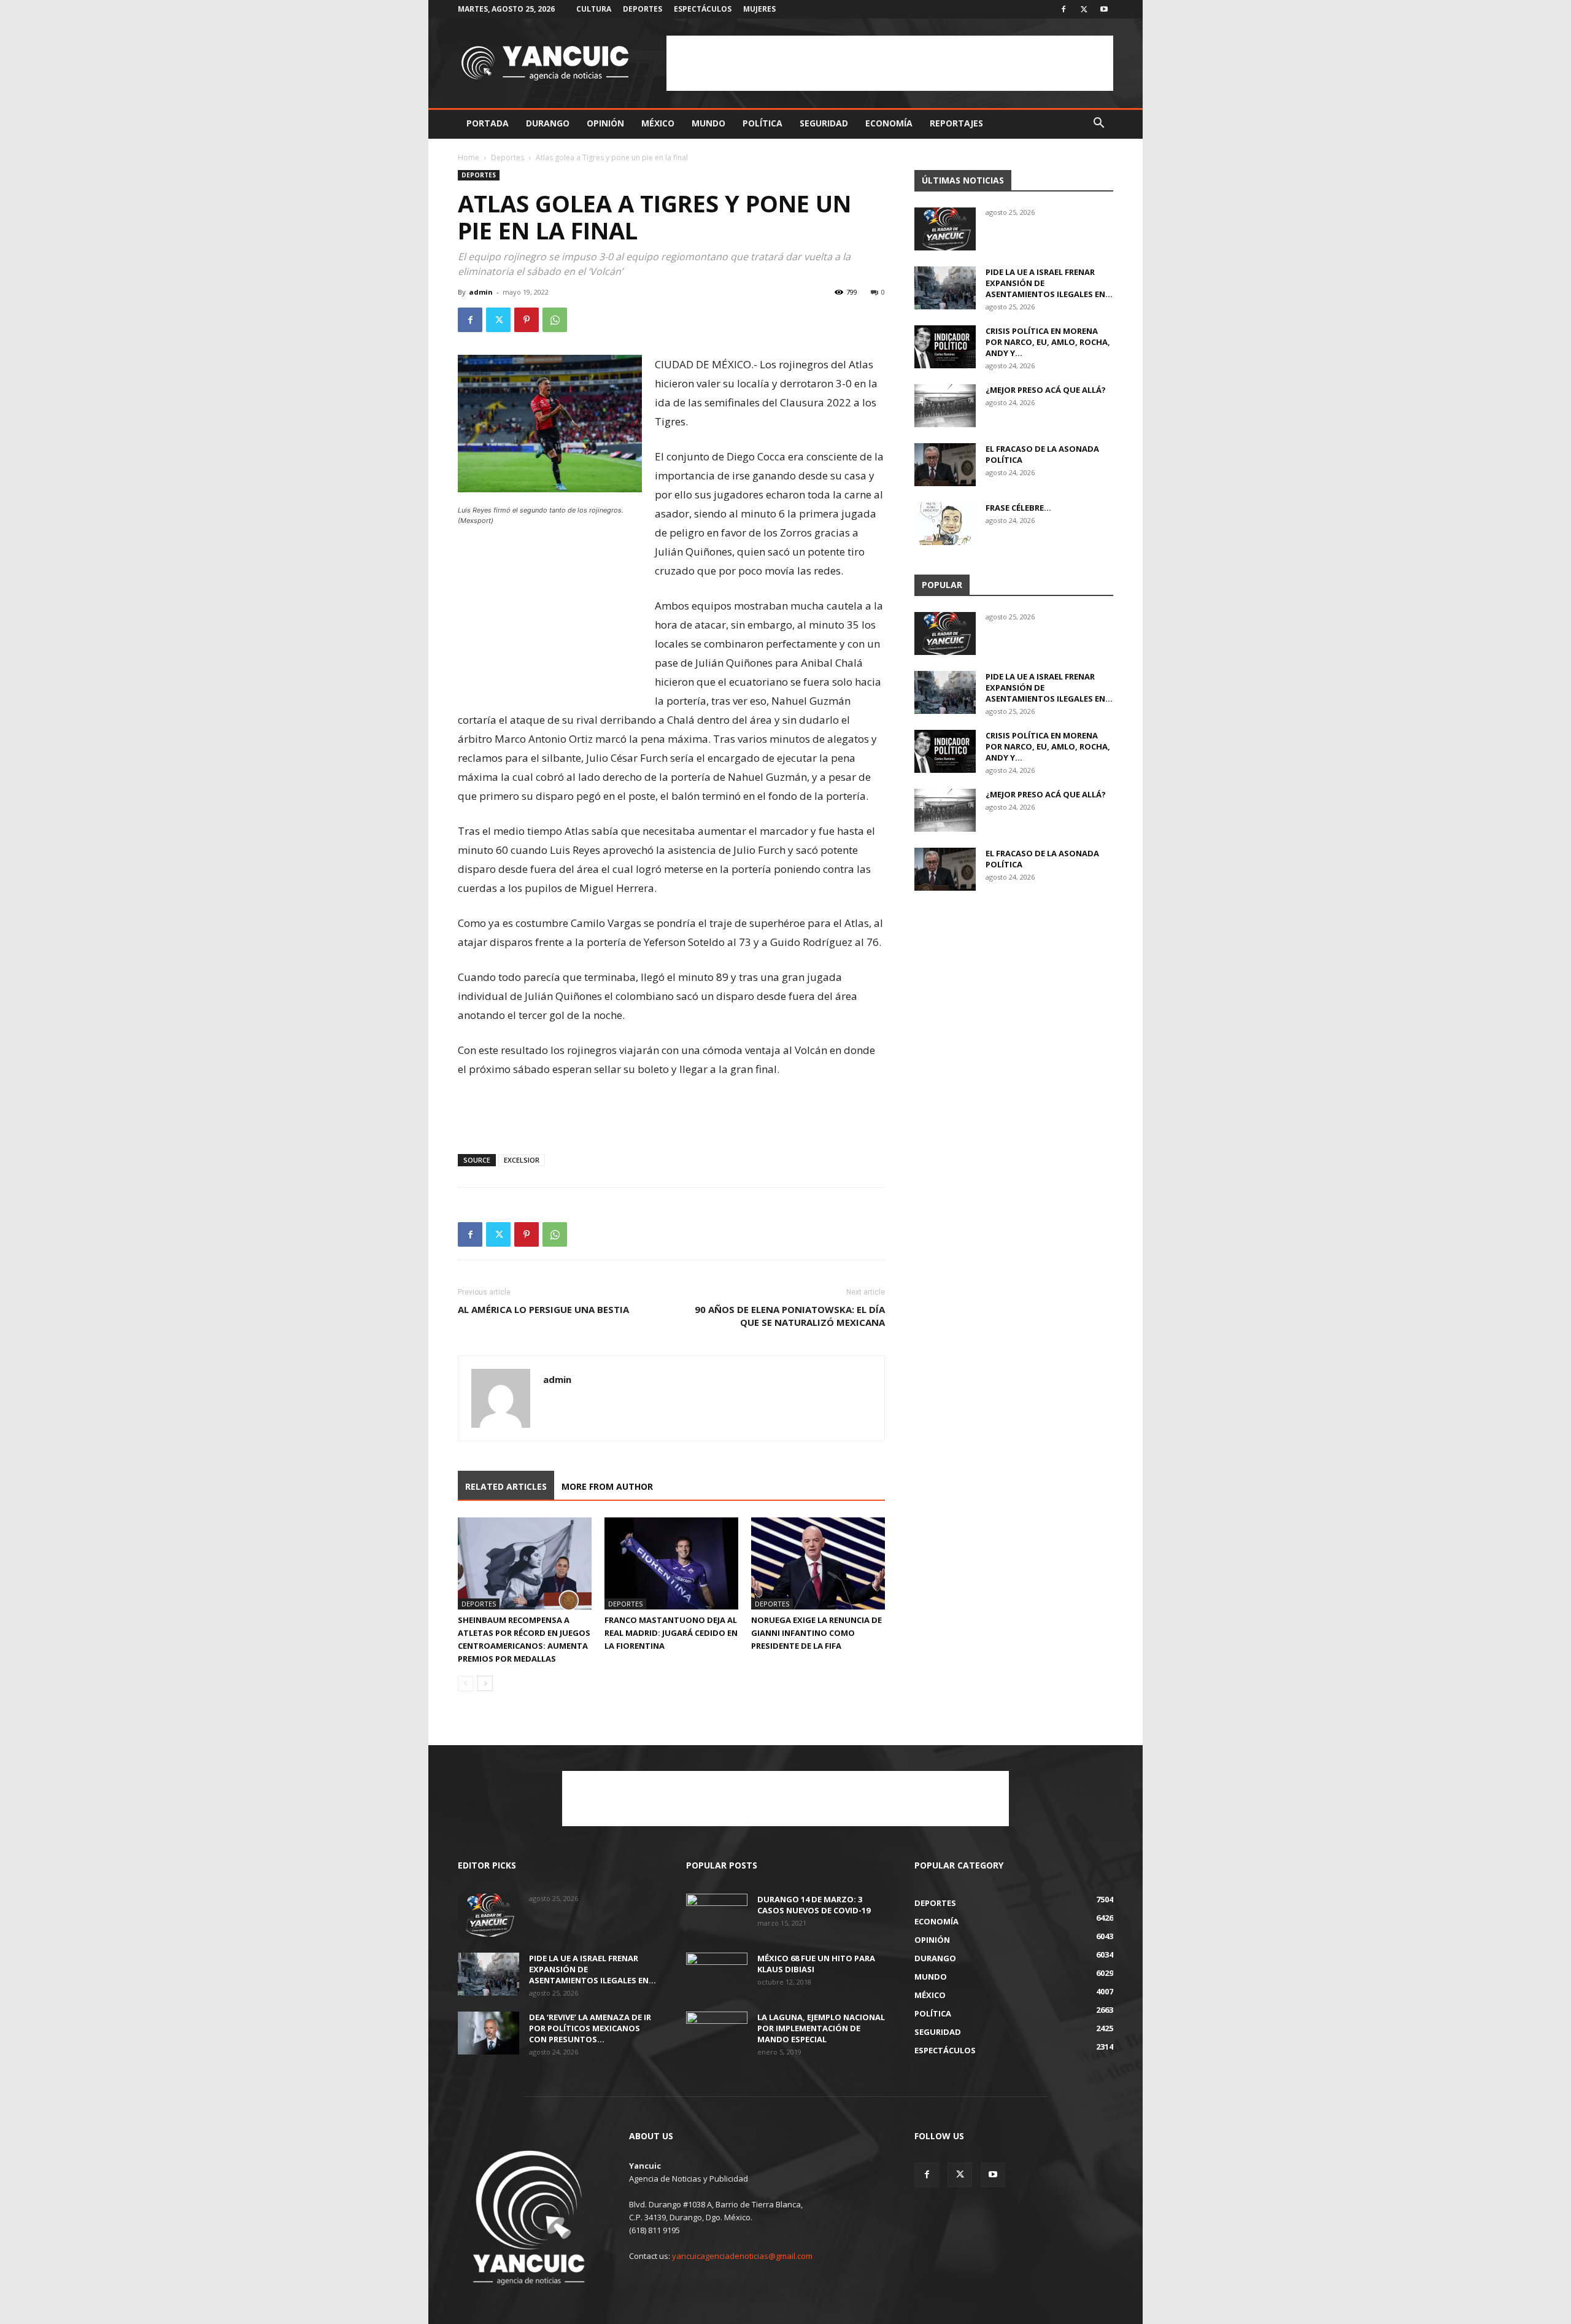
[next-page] (485, 1683)
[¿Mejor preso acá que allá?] (945, 406)
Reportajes (956, 123)
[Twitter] (1084, 9)
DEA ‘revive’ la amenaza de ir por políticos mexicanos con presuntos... (590, 2028)
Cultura (594, 9)
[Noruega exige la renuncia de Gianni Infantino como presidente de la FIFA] (818, 1563)
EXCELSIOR (522, 1160)
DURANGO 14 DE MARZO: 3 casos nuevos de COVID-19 (814, 1905)
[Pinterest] (527, 320)
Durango (548, 123)
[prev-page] (465, 1683)
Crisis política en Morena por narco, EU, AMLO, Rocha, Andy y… (1048, 342)
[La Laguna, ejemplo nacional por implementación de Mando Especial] (717, 2033)
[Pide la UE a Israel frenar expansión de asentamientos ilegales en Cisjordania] (945, 288)
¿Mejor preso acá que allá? (1046, 390)
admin (481, 292)
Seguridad (824, 123)
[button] (1098, 124)
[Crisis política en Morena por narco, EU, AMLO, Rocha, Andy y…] (945, 347)
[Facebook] (1063, 9)
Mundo (708, 123)
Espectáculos (703, 9)
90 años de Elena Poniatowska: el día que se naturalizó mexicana (790, 1316)
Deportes (643, 9)
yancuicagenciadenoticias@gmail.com (742, 2256)
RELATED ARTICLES (506, 1486)
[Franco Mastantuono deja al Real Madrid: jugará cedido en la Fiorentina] (671, 1563)
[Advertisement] (890, 63)
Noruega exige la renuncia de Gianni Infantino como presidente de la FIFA (816, 1633)
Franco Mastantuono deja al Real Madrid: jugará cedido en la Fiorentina (671, 1633)
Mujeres (759, 9)
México (658, 123)
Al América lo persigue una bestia (543, 1309)
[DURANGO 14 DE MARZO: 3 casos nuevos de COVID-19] (717, 1915)
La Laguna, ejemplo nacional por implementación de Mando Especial (821, 2028)
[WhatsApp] (555, 320)
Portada (488, 123)
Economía (889, 123)
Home (469, 157)
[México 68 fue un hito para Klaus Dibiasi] (717, 1974)
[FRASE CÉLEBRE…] (945, 524)
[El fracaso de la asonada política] (945, 465)
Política (762, 123)
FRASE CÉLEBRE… (1018, 508)
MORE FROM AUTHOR (607, 1486)
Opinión (605, 123)
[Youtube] (1104, 9)
